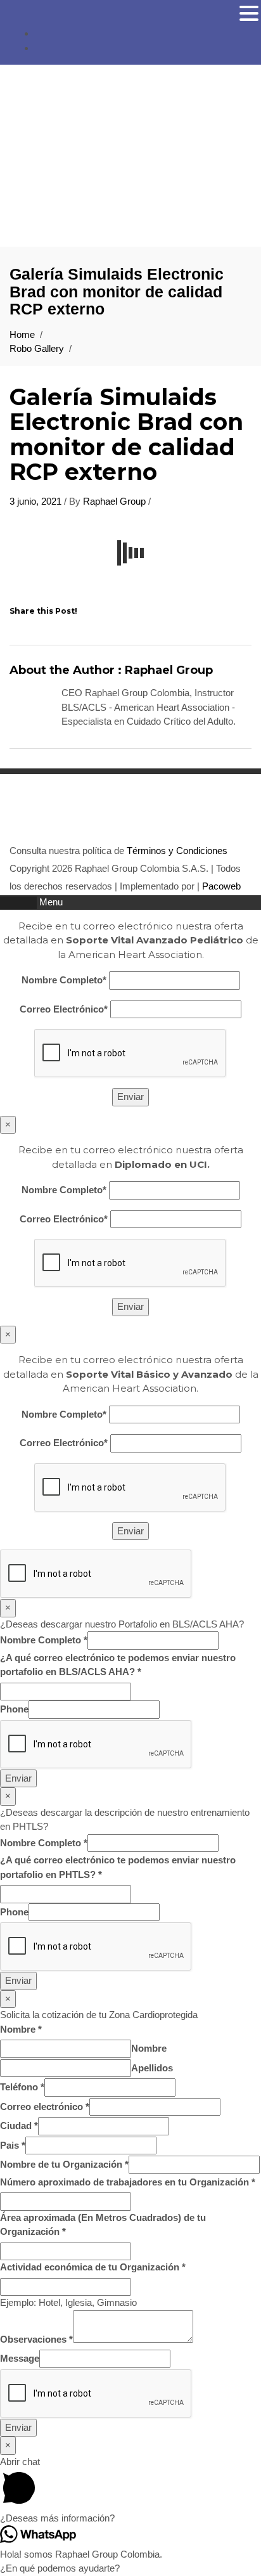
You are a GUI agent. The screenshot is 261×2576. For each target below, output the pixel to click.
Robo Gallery (37, 348)
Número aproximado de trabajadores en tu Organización (128, 2182)
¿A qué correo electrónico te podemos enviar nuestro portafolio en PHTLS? (118, 1867)
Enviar (18, 1778)
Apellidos (152, 2068)
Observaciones (36, 2339)
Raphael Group (114, 501)
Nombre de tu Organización (64, 2164)
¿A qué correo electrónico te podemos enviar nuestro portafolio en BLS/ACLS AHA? (118, 1665)
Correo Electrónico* (64, 1009)
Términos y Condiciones (176, 851)
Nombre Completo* (64, 980)
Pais (13, 2145)
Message (20, 2358)
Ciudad (19, 2126)
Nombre (21, 2029)
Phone (14, 1709)
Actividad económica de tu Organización (93, 2267)
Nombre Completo (44, 1640)
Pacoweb (220, 886)
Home (22, 334)
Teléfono (22, 2087)
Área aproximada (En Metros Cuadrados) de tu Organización (103, 2225)
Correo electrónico (45, 2107)
